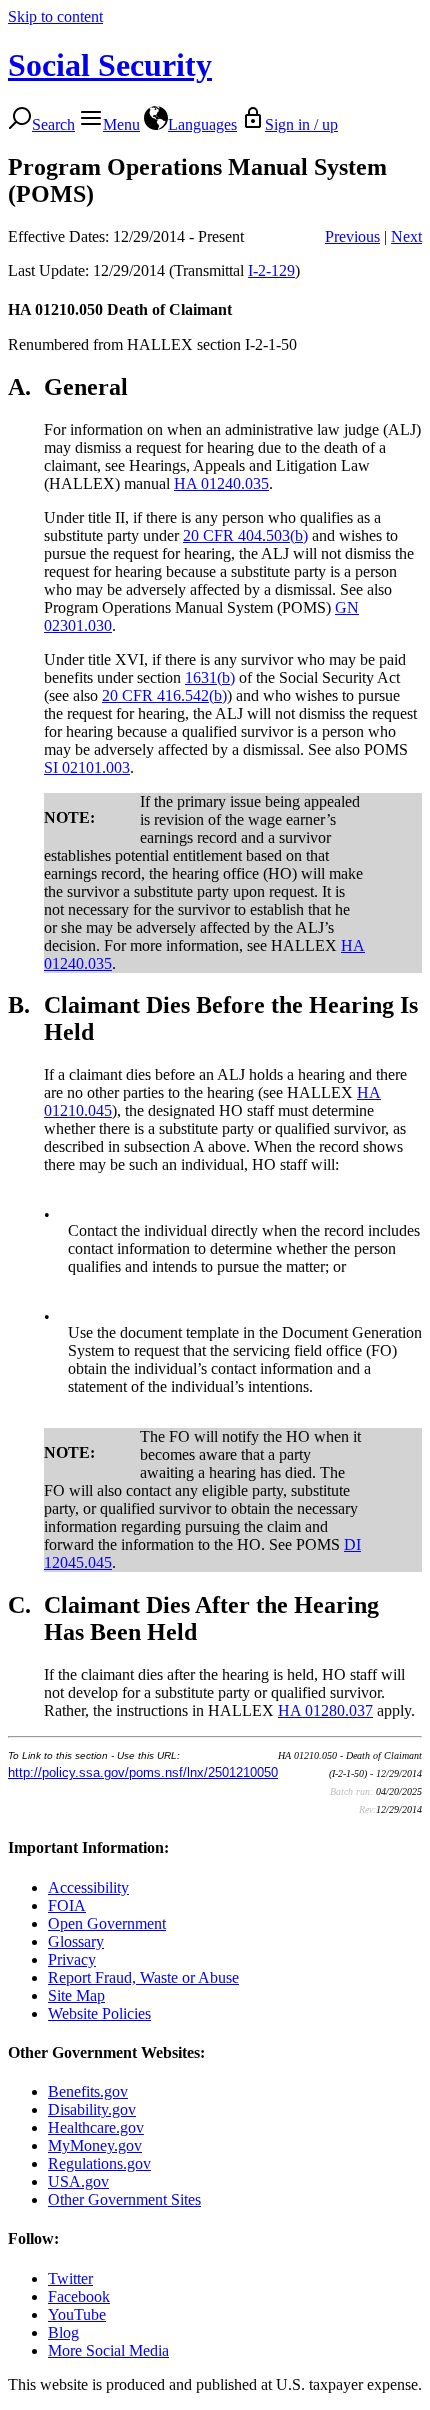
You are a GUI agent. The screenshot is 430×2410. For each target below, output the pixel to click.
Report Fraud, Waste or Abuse (143, 1977)
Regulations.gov (99, 2163)
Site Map (76, 1995)
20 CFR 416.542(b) (164, 695)
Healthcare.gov (96, 2127)
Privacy (72, 1959)
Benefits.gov (88, 2091)
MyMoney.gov (95, 2145)
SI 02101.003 (87, 767)
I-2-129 (271, 270)
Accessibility (88, 1887)
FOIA (67, 1905)
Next (406, 236)
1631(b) (210, 677)
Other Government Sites (124, 2199)
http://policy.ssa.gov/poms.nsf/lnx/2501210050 (143, 1772)
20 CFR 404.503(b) (245, 535)
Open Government (107, 1923)
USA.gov (78, 2181)
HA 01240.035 (221, 483)
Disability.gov (92, 2109)
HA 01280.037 (325, 1710)
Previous (352, 236)
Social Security (110, 65)
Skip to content (55, 16)
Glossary (76, 1941)
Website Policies (99, 2013)
